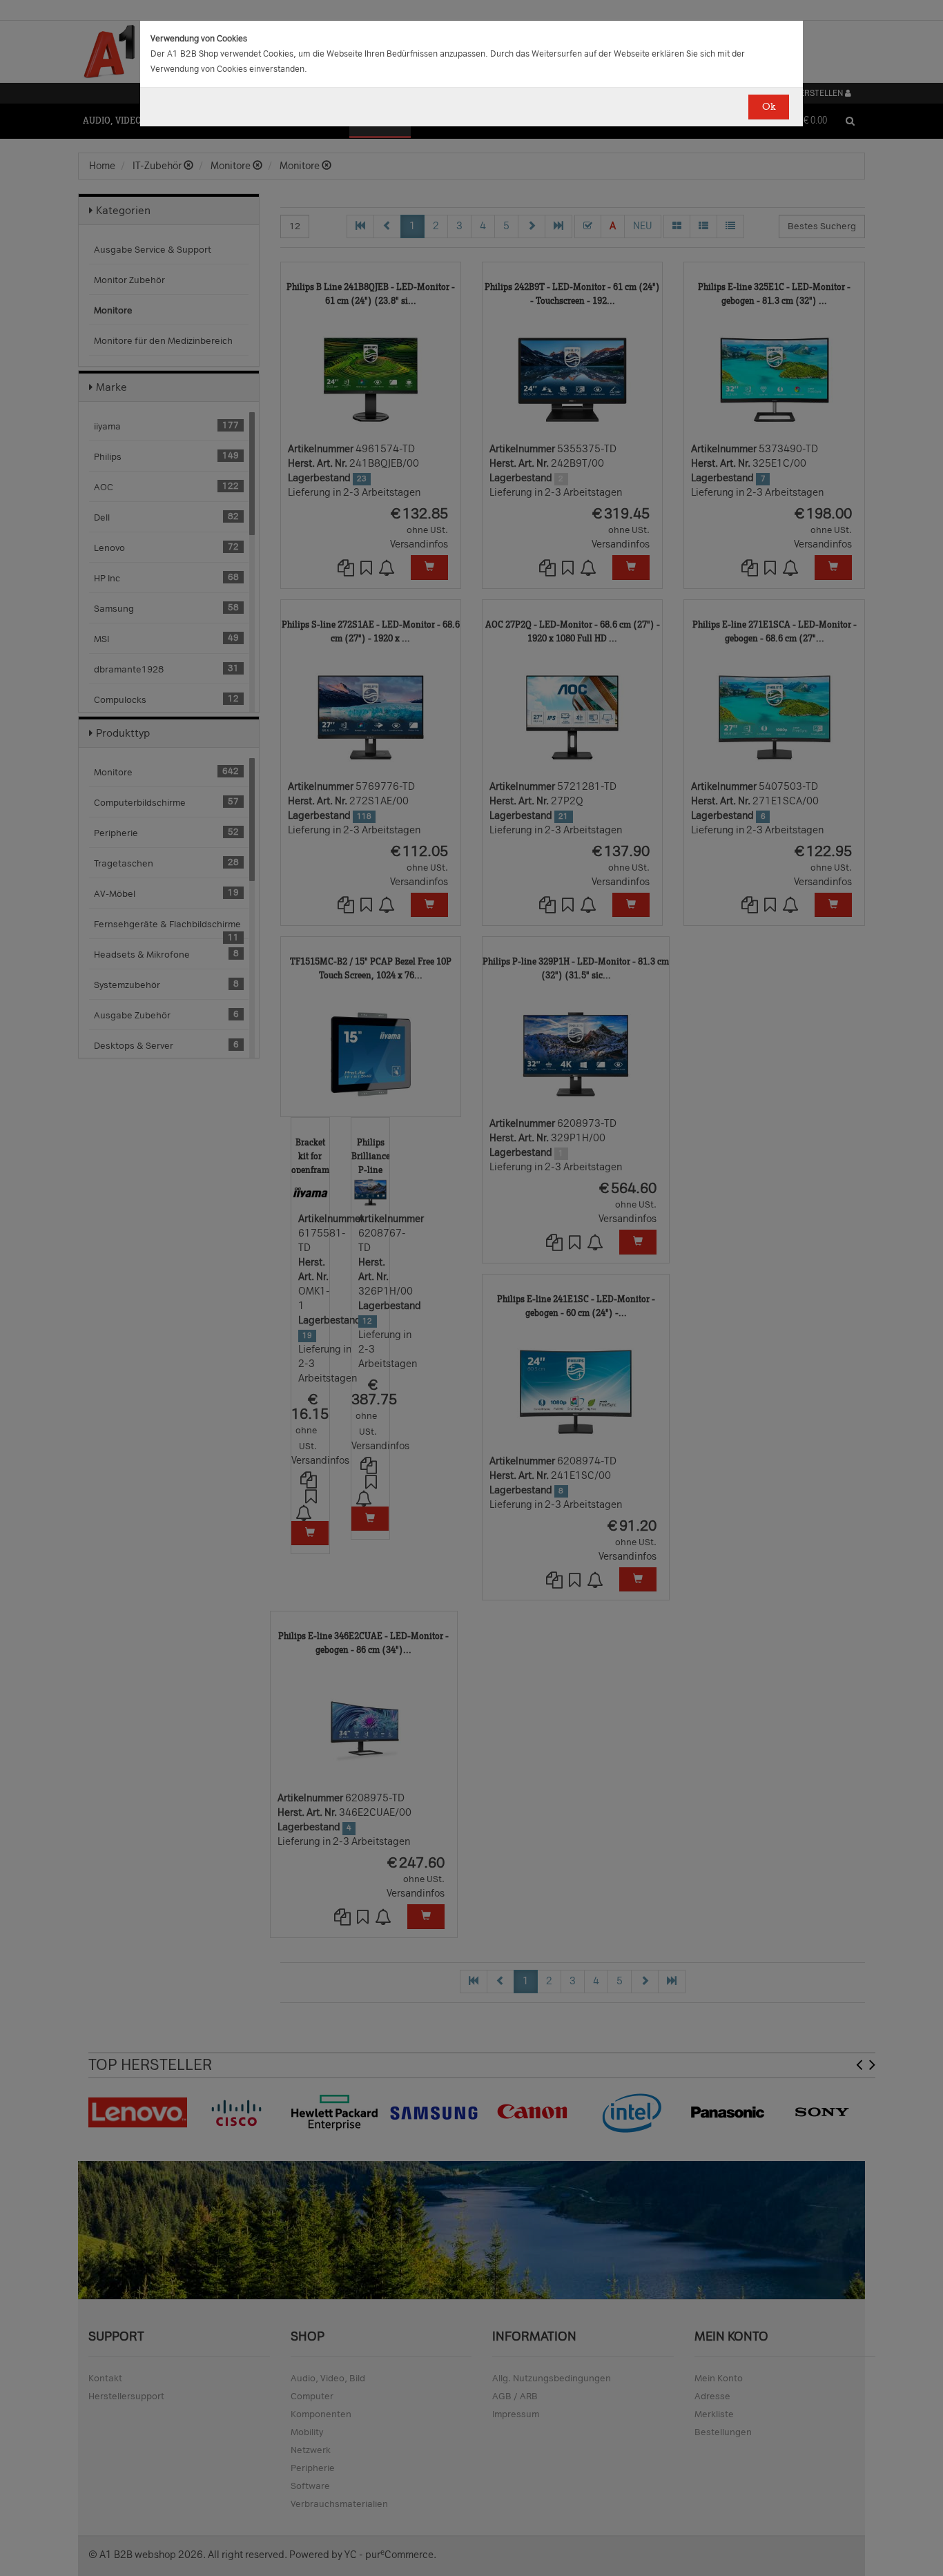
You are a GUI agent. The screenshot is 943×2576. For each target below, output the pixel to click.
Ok (769, 107)
